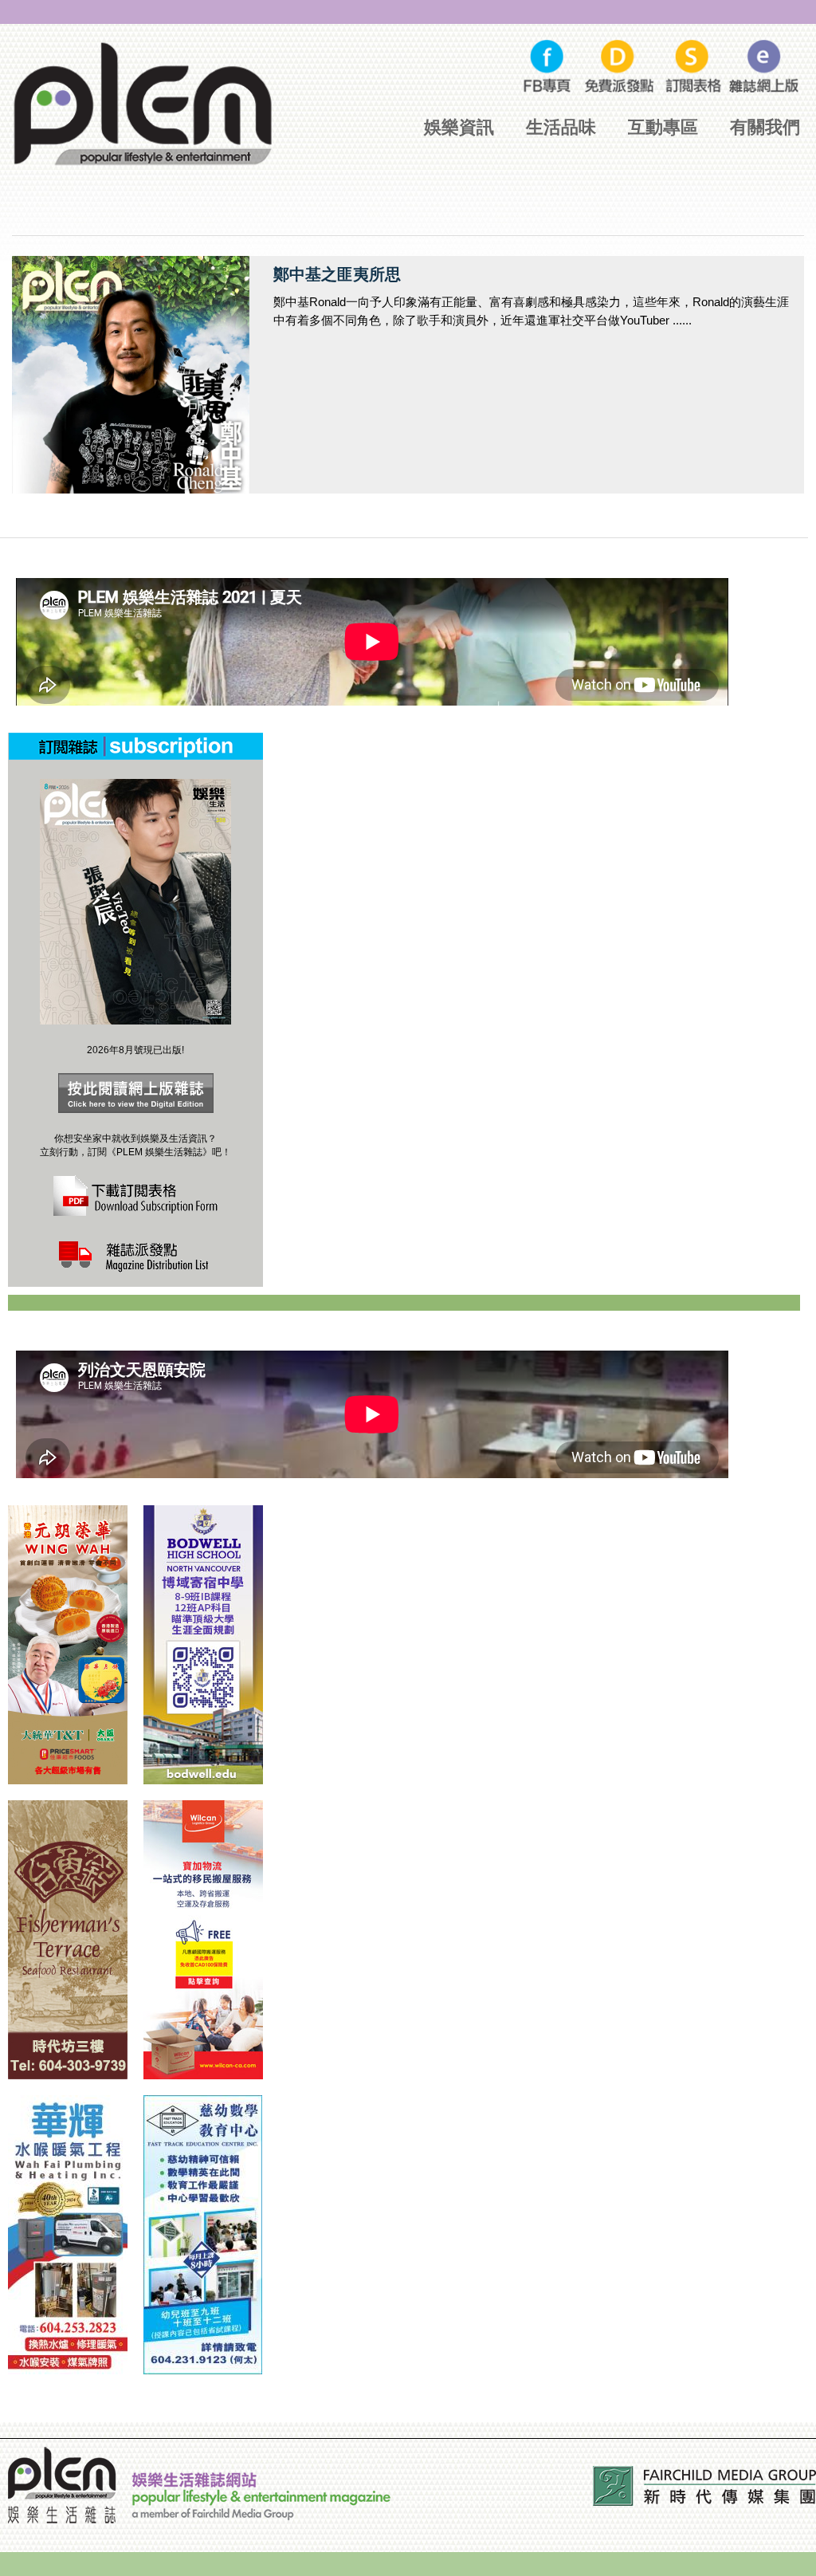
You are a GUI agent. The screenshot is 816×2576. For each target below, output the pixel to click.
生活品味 (561, 127)
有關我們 (765, 127)
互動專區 (663, 127)
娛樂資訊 (459, 127)
